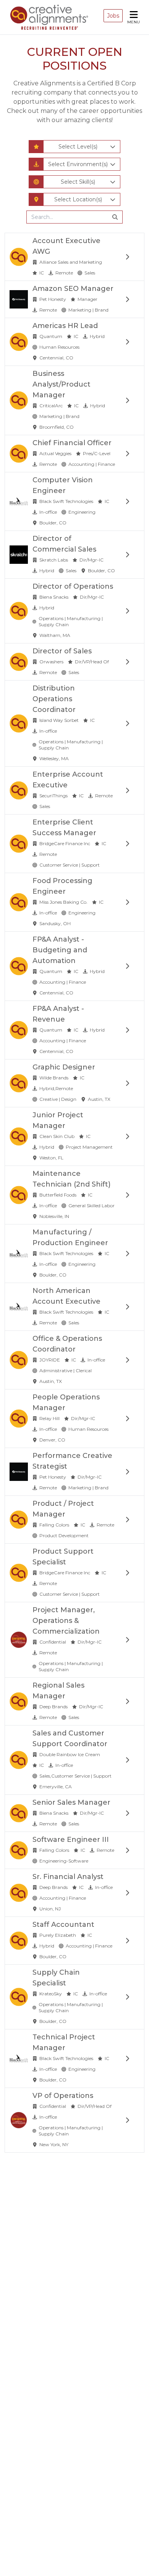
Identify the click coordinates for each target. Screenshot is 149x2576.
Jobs (113, 16)
